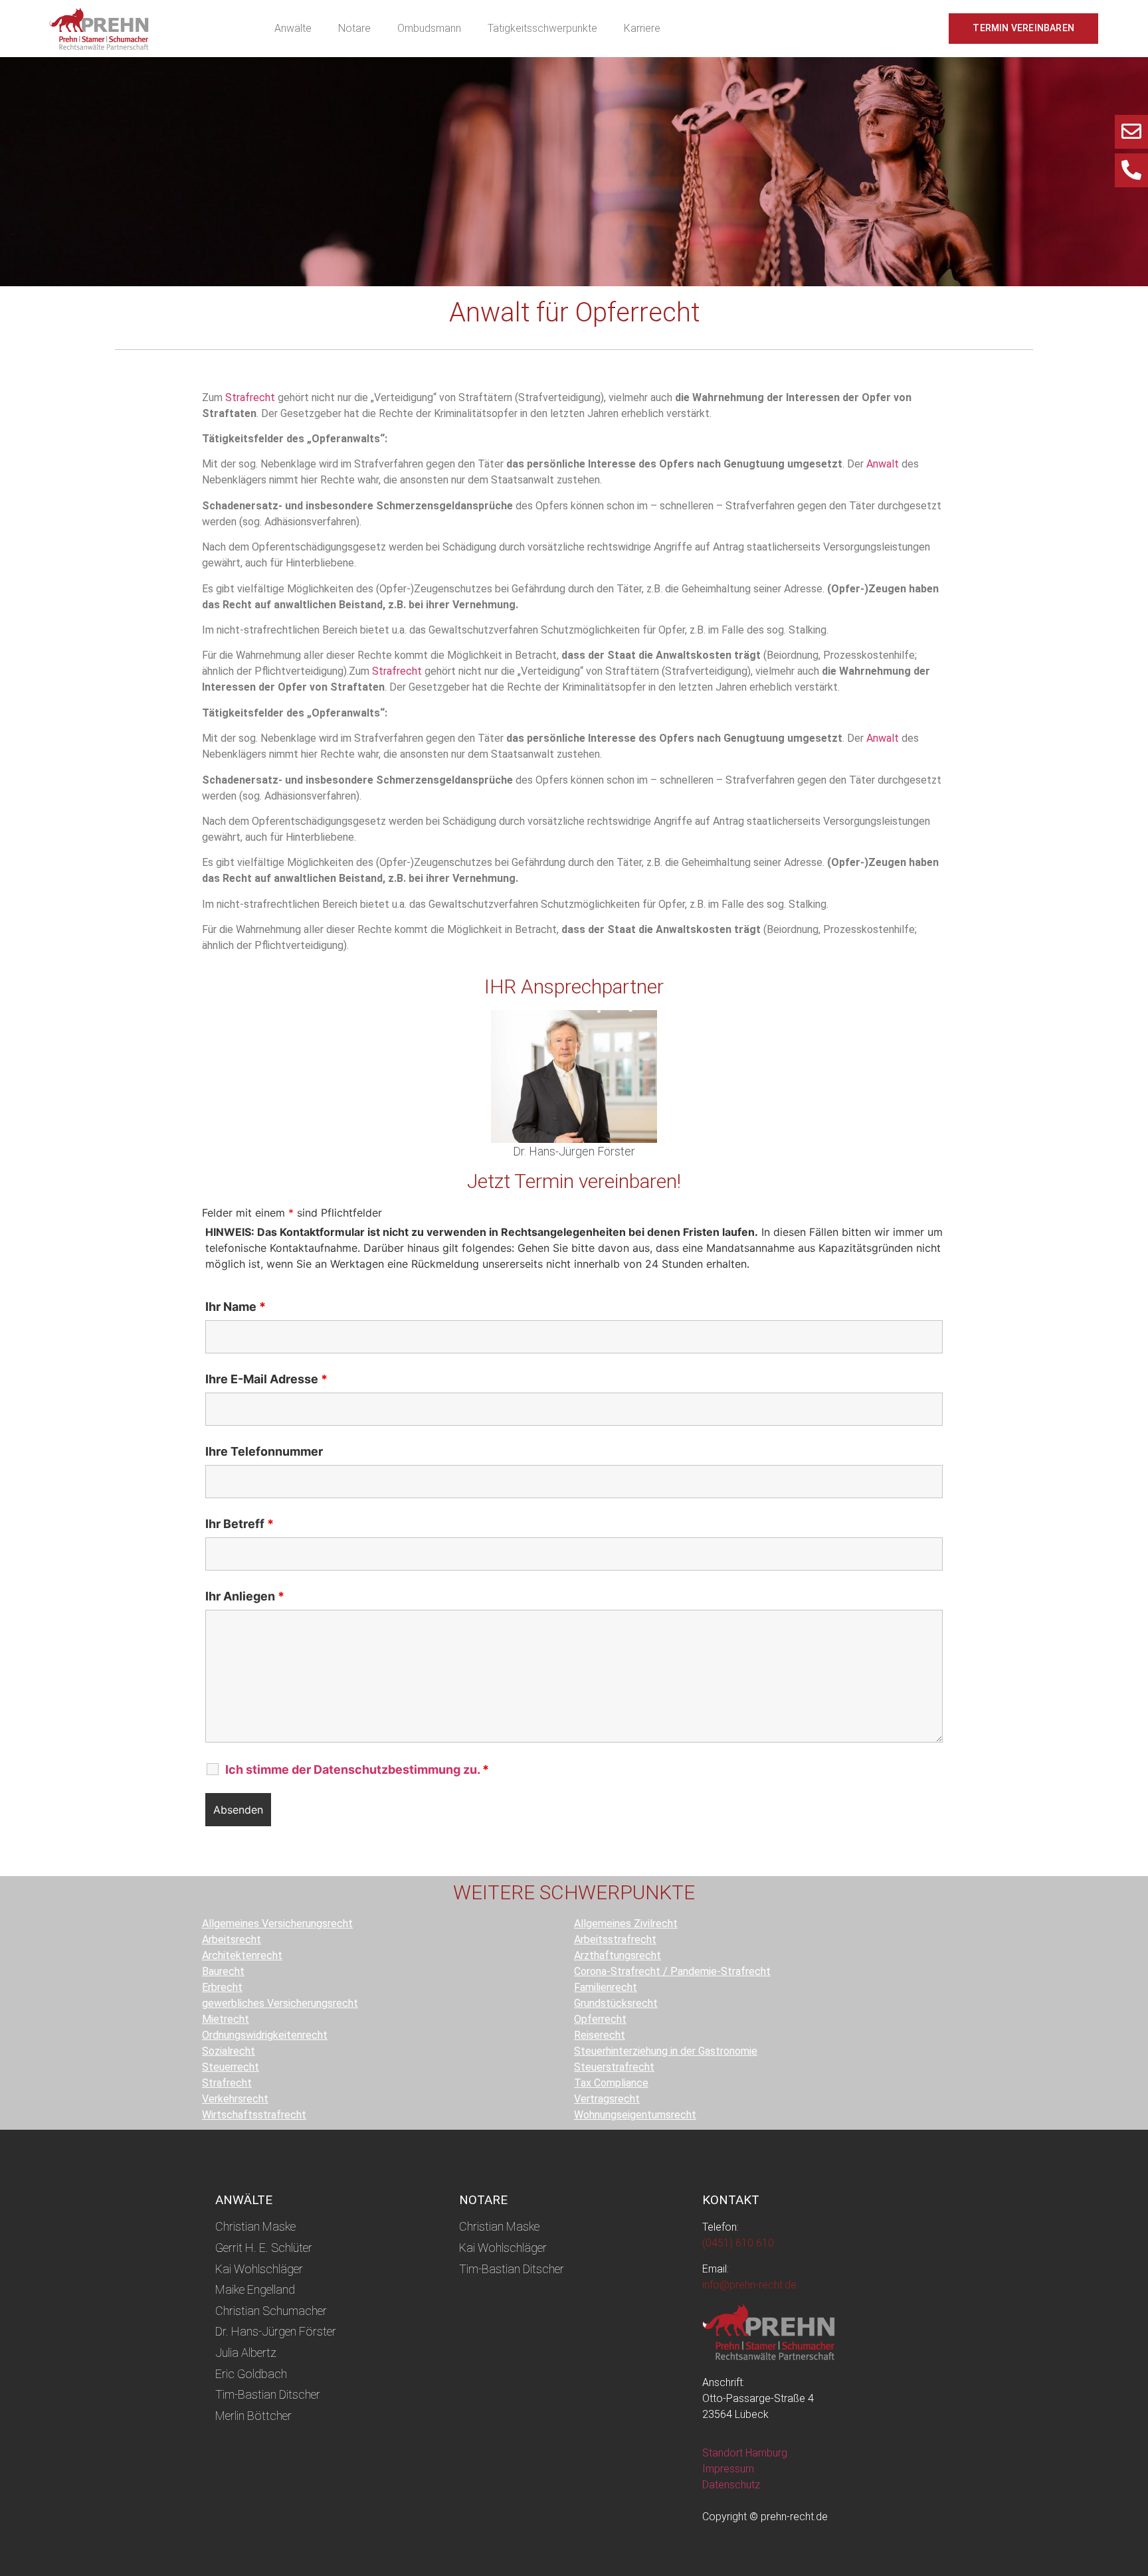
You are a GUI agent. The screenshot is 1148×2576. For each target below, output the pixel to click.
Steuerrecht (231, 2067)
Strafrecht (250, 397)
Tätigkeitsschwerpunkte (542, 28)
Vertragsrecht (607, 2099)
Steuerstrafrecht (614, 2067)
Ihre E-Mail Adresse (266, 1379)
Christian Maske (255, 2226)
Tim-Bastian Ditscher (268, 2394)
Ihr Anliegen (245, 1596)
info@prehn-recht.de (749, 2285)
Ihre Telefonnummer (264, 1452)
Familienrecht (606, 1987)
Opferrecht (600, 2019)
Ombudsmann (429, 28)
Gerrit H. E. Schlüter (264, 2248)
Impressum (728, 2469)
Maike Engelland (255, 2289)
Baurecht (223, 1971)
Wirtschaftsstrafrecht (254, 2115)
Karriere (642, 28)
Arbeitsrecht (232, 1939)
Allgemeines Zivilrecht (626, 1924)
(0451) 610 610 (738, 2243)
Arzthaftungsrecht (618, 1955)
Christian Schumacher (271, 2311)
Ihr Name (236, 1307)
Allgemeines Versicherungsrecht (277, 1924)
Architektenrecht (242, 1955)
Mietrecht (226, 2019)
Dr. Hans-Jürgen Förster (574, 1151)
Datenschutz (731, 2485)
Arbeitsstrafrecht (615, 1939)
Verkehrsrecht (235, 2099)
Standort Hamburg (745, 2453)
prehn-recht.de (794, 2517)
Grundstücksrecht (616, 2003)
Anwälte (293, 28)
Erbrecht (222, 1987)
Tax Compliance (611, 2083)
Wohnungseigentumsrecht (635, 2115)
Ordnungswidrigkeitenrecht (265, 2035)
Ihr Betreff (239, 1524)
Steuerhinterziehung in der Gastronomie (666, 2051)
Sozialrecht (229, 2051)
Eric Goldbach (251, 2374)
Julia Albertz (246, 2353)
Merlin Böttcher (253, 2416)
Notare (354, 28)
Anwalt (883, 464)
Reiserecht (600, 2035)
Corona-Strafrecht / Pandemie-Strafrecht (672, 1971)
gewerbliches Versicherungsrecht (280, 2003)
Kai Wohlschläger (259, 2269)
